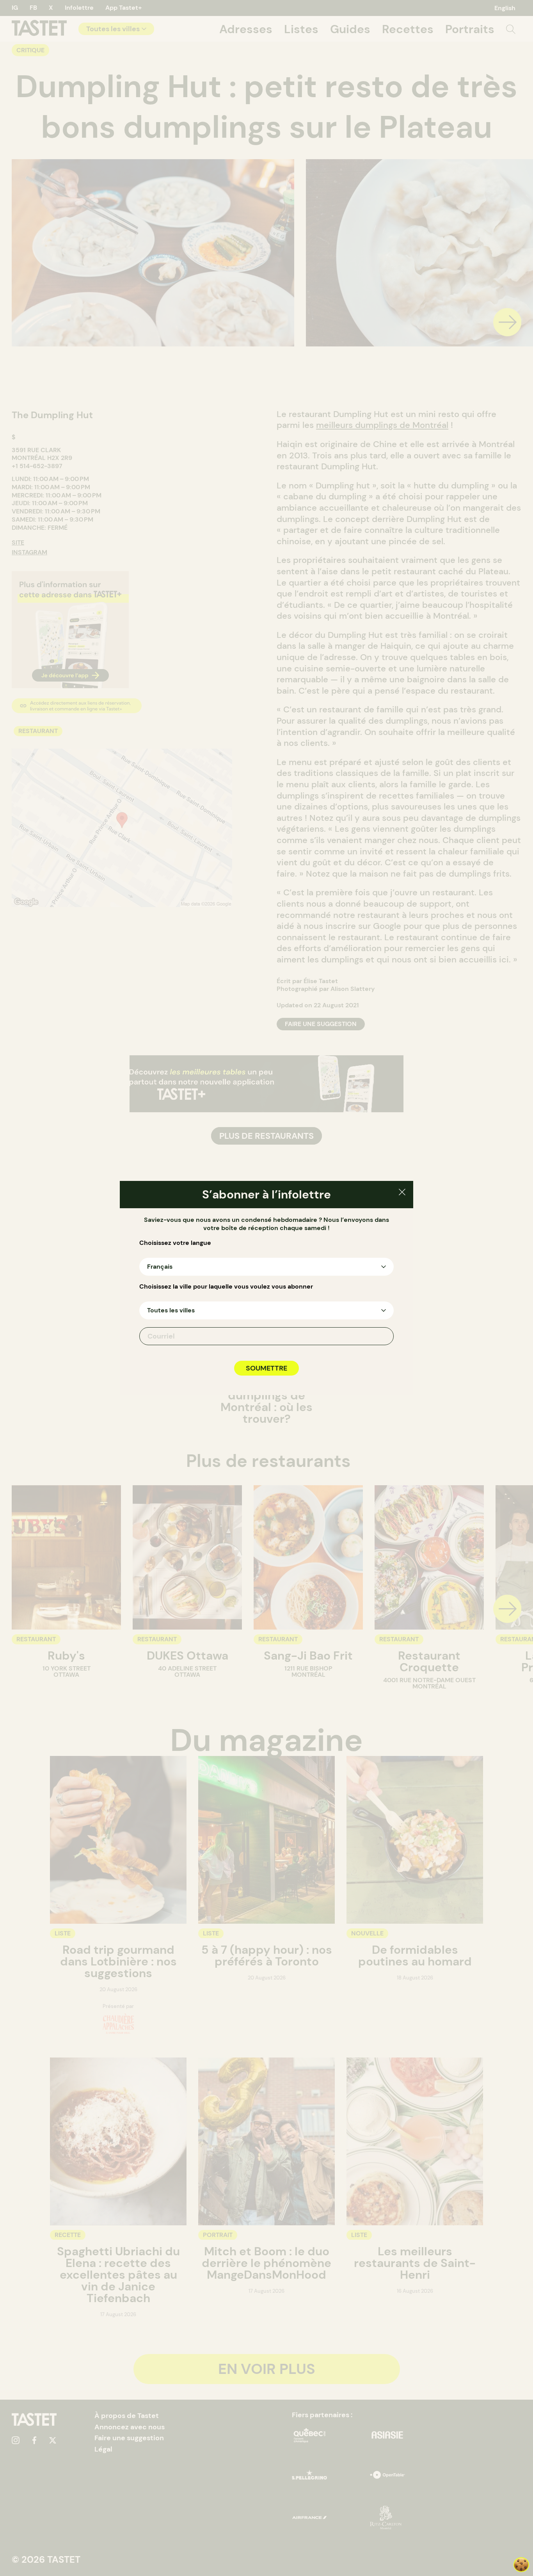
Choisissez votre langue (175, 1243)
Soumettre (266, 1368)
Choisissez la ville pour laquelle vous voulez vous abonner (226, 1287)
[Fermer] (402, 1193)
